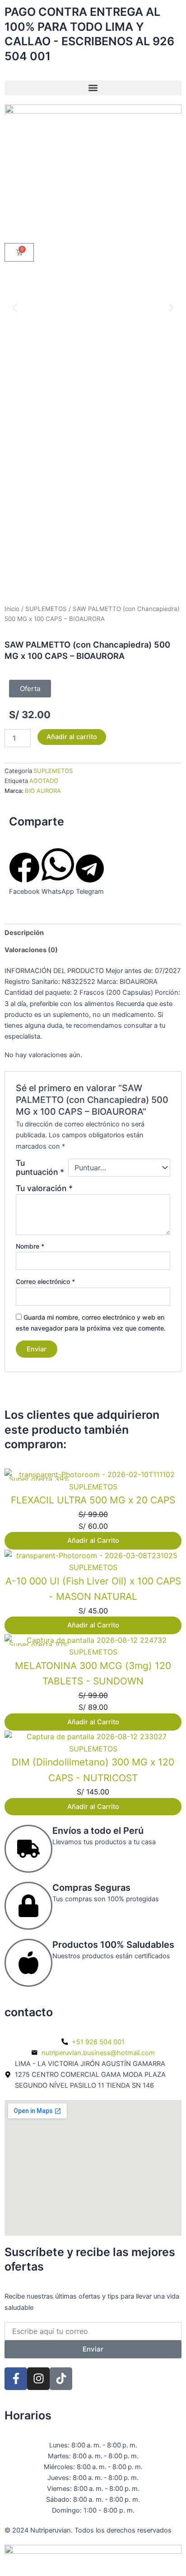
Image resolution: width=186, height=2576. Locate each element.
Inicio (12, 609)
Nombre (30, 1246)
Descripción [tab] (24, 933)
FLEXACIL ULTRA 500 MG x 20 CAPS (93, 1500)
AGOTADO (44, 781)
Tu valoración (44, 1188)
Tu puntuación (40, 1168)
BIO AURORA (43, 791)
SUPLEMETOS (46, 609)
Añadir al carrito (72, 737)
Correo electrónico (45, 1281)
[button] (93, 88)
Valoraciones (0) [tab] (31, 950)
